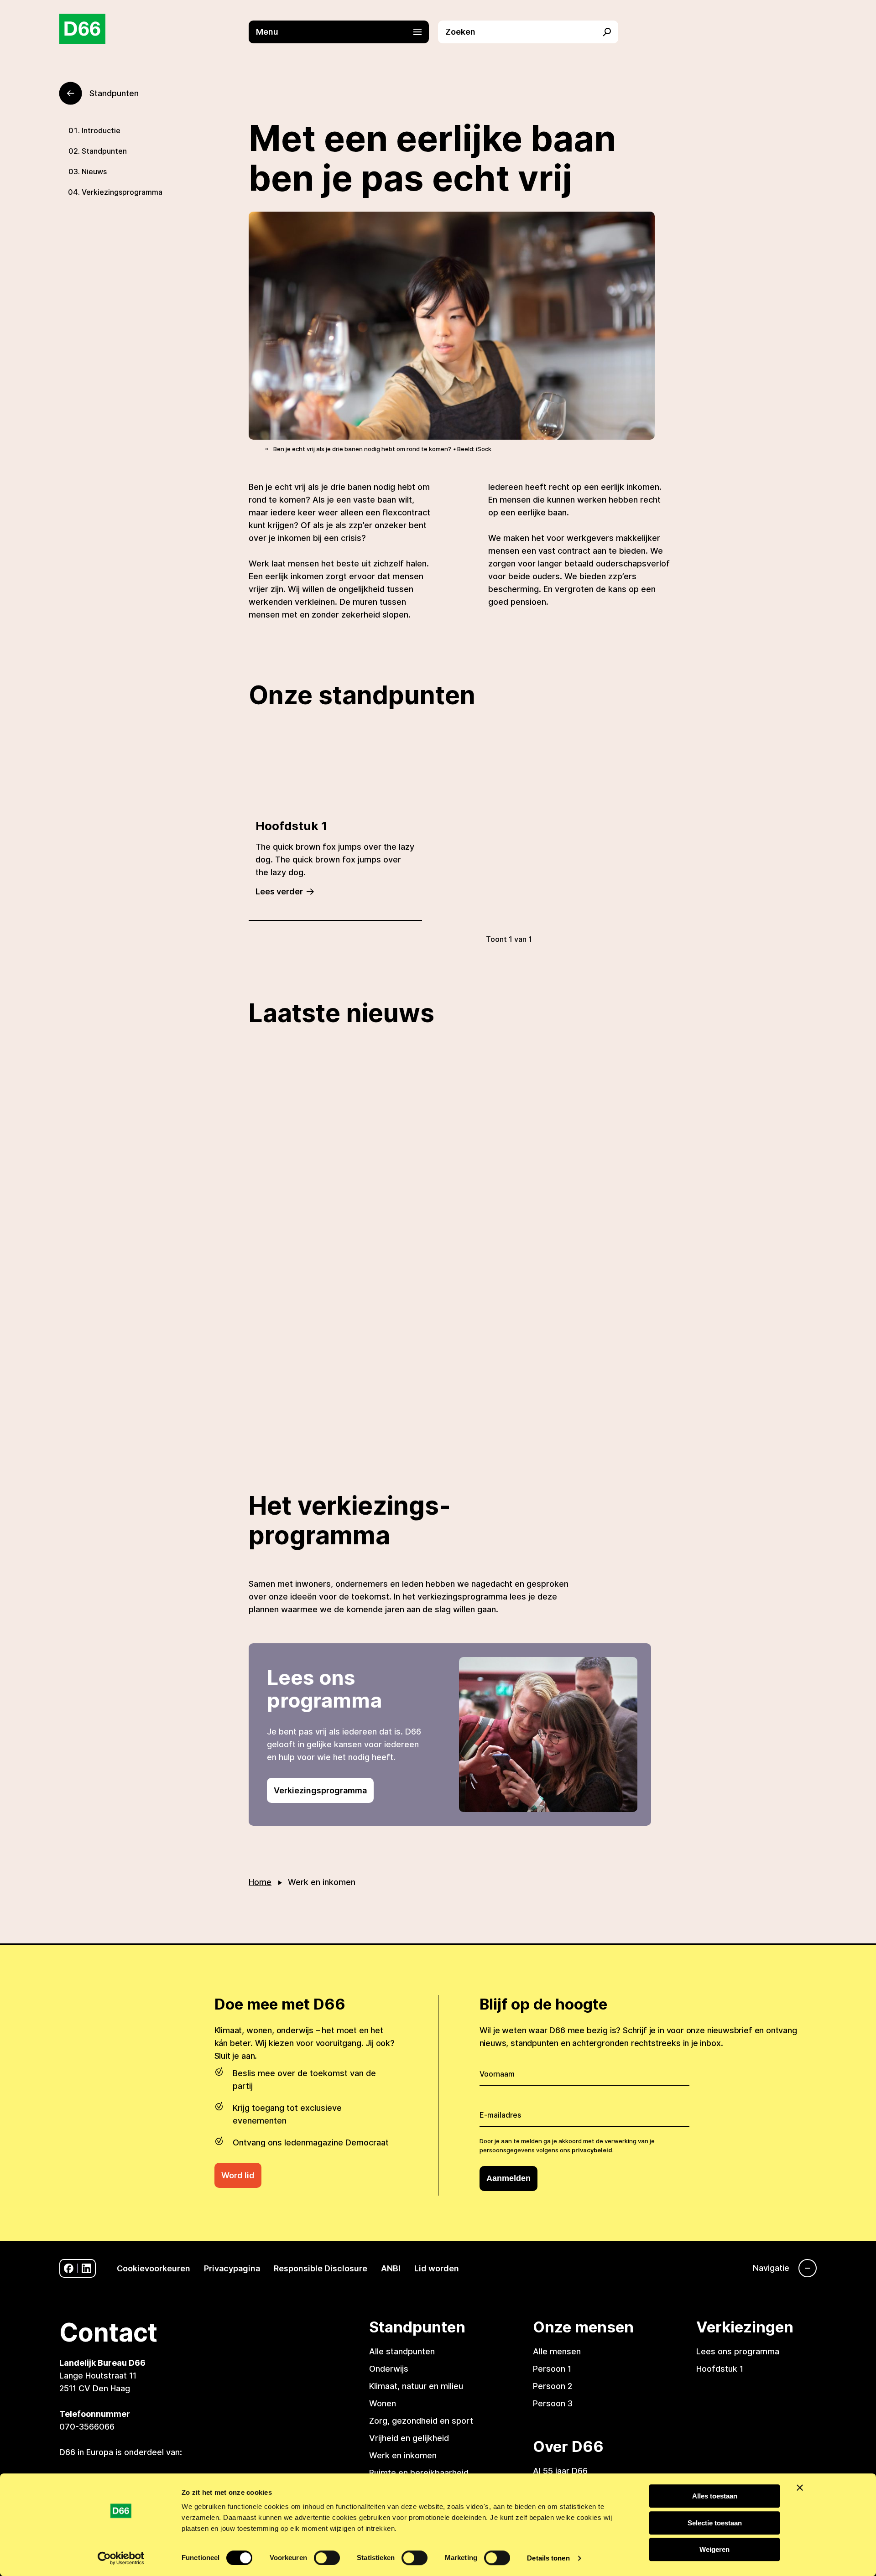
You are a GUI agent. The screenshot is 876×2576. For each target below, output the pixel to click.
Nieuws (94, 171)
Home (260, 1882)
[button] (343, 32)
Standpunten (104, 151)
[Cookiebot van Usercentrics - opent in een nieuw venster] (121, 2558)
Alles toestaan (715, 2496)
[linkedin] (86, 2268)
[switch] (327, 2558)
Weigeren (714, 2549)
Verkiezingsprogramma (122, 192)
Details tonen (548, 2558)
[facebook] (69, 2268)
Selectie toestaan (715, 2523)
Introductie (101, 130)
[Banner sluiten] (800, 2488)
